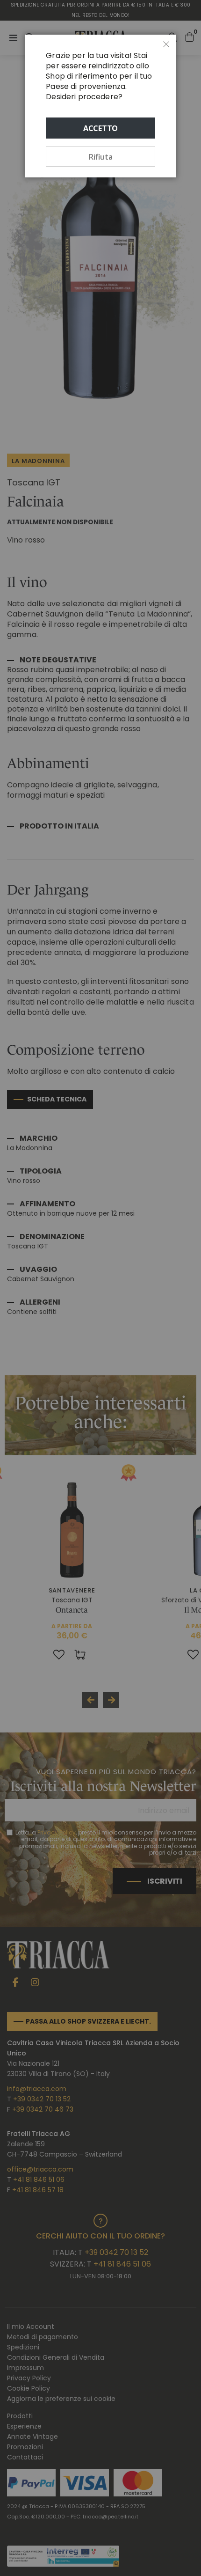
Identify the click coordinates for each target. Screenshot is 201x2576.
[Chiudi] (166, 44)
